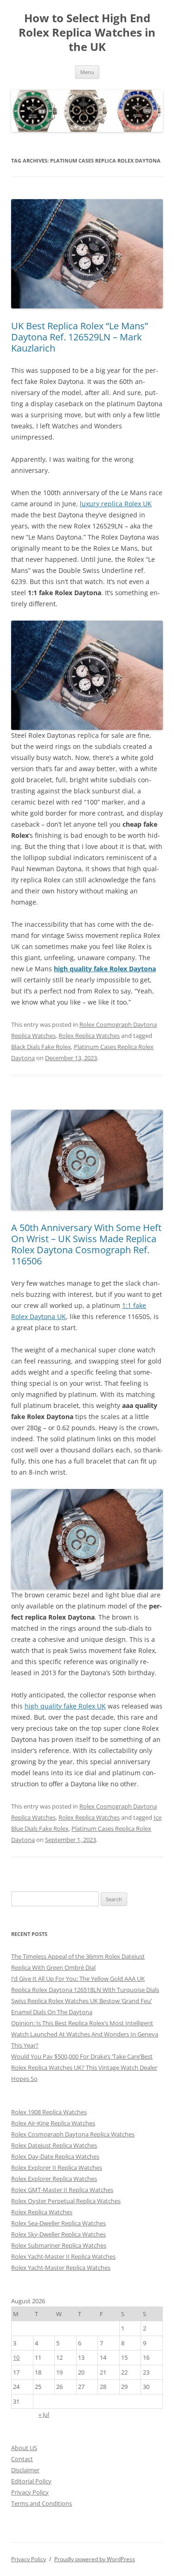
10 (16, 2357)
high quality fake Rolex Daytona (105, 969)
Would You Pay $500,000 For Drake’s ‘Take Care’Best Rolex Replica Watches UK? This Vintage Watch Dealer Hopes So (84, 2067)
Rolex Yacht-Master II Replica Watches (63, 2256)
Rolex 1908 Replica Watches (49, 2112)
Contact (22, 2459)
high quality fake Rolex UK (65, 1706)
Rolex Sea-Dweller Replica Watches (58, 2223)
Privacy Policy (30, 2492)
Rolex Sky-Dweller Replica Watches (58, 2234)
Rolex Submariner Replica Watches (59, 2245)
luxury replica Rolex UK (116, 504)
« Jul (44, 2414)
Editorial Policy (31, 2481)
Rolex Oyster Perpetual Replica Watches (66, 2201)
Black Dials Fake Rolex (41, 1047)
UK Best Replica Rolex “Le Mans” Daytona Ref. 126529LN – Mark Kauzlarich (80, 337)
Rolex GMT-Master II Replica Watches (62, 2190)
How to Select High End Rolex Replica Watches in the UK (87, 33)
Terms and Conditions (42, 2503)
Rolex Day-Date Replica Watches (55, 2156)
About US (24, 2448)
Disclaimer (25, 2470)
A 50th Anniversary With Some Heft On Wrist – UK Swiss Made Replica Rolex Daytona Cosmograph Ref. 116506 (86, 1244)
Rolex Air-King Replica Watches (53, 2123)
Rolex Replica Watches (89, 1036)
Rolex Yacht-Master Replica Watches (61, 2268)
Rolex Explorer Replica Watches (54, 2179)
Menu (87, 72)
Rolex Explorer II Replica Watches (57, 2168)
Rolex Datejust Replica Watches (54, 2145)
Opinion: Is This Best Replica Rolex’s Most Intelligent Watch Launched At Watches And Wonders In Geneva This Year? (85, 2034)
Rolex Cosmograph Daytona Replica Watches (73, 2134)
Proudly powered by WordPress (95, 2559)
